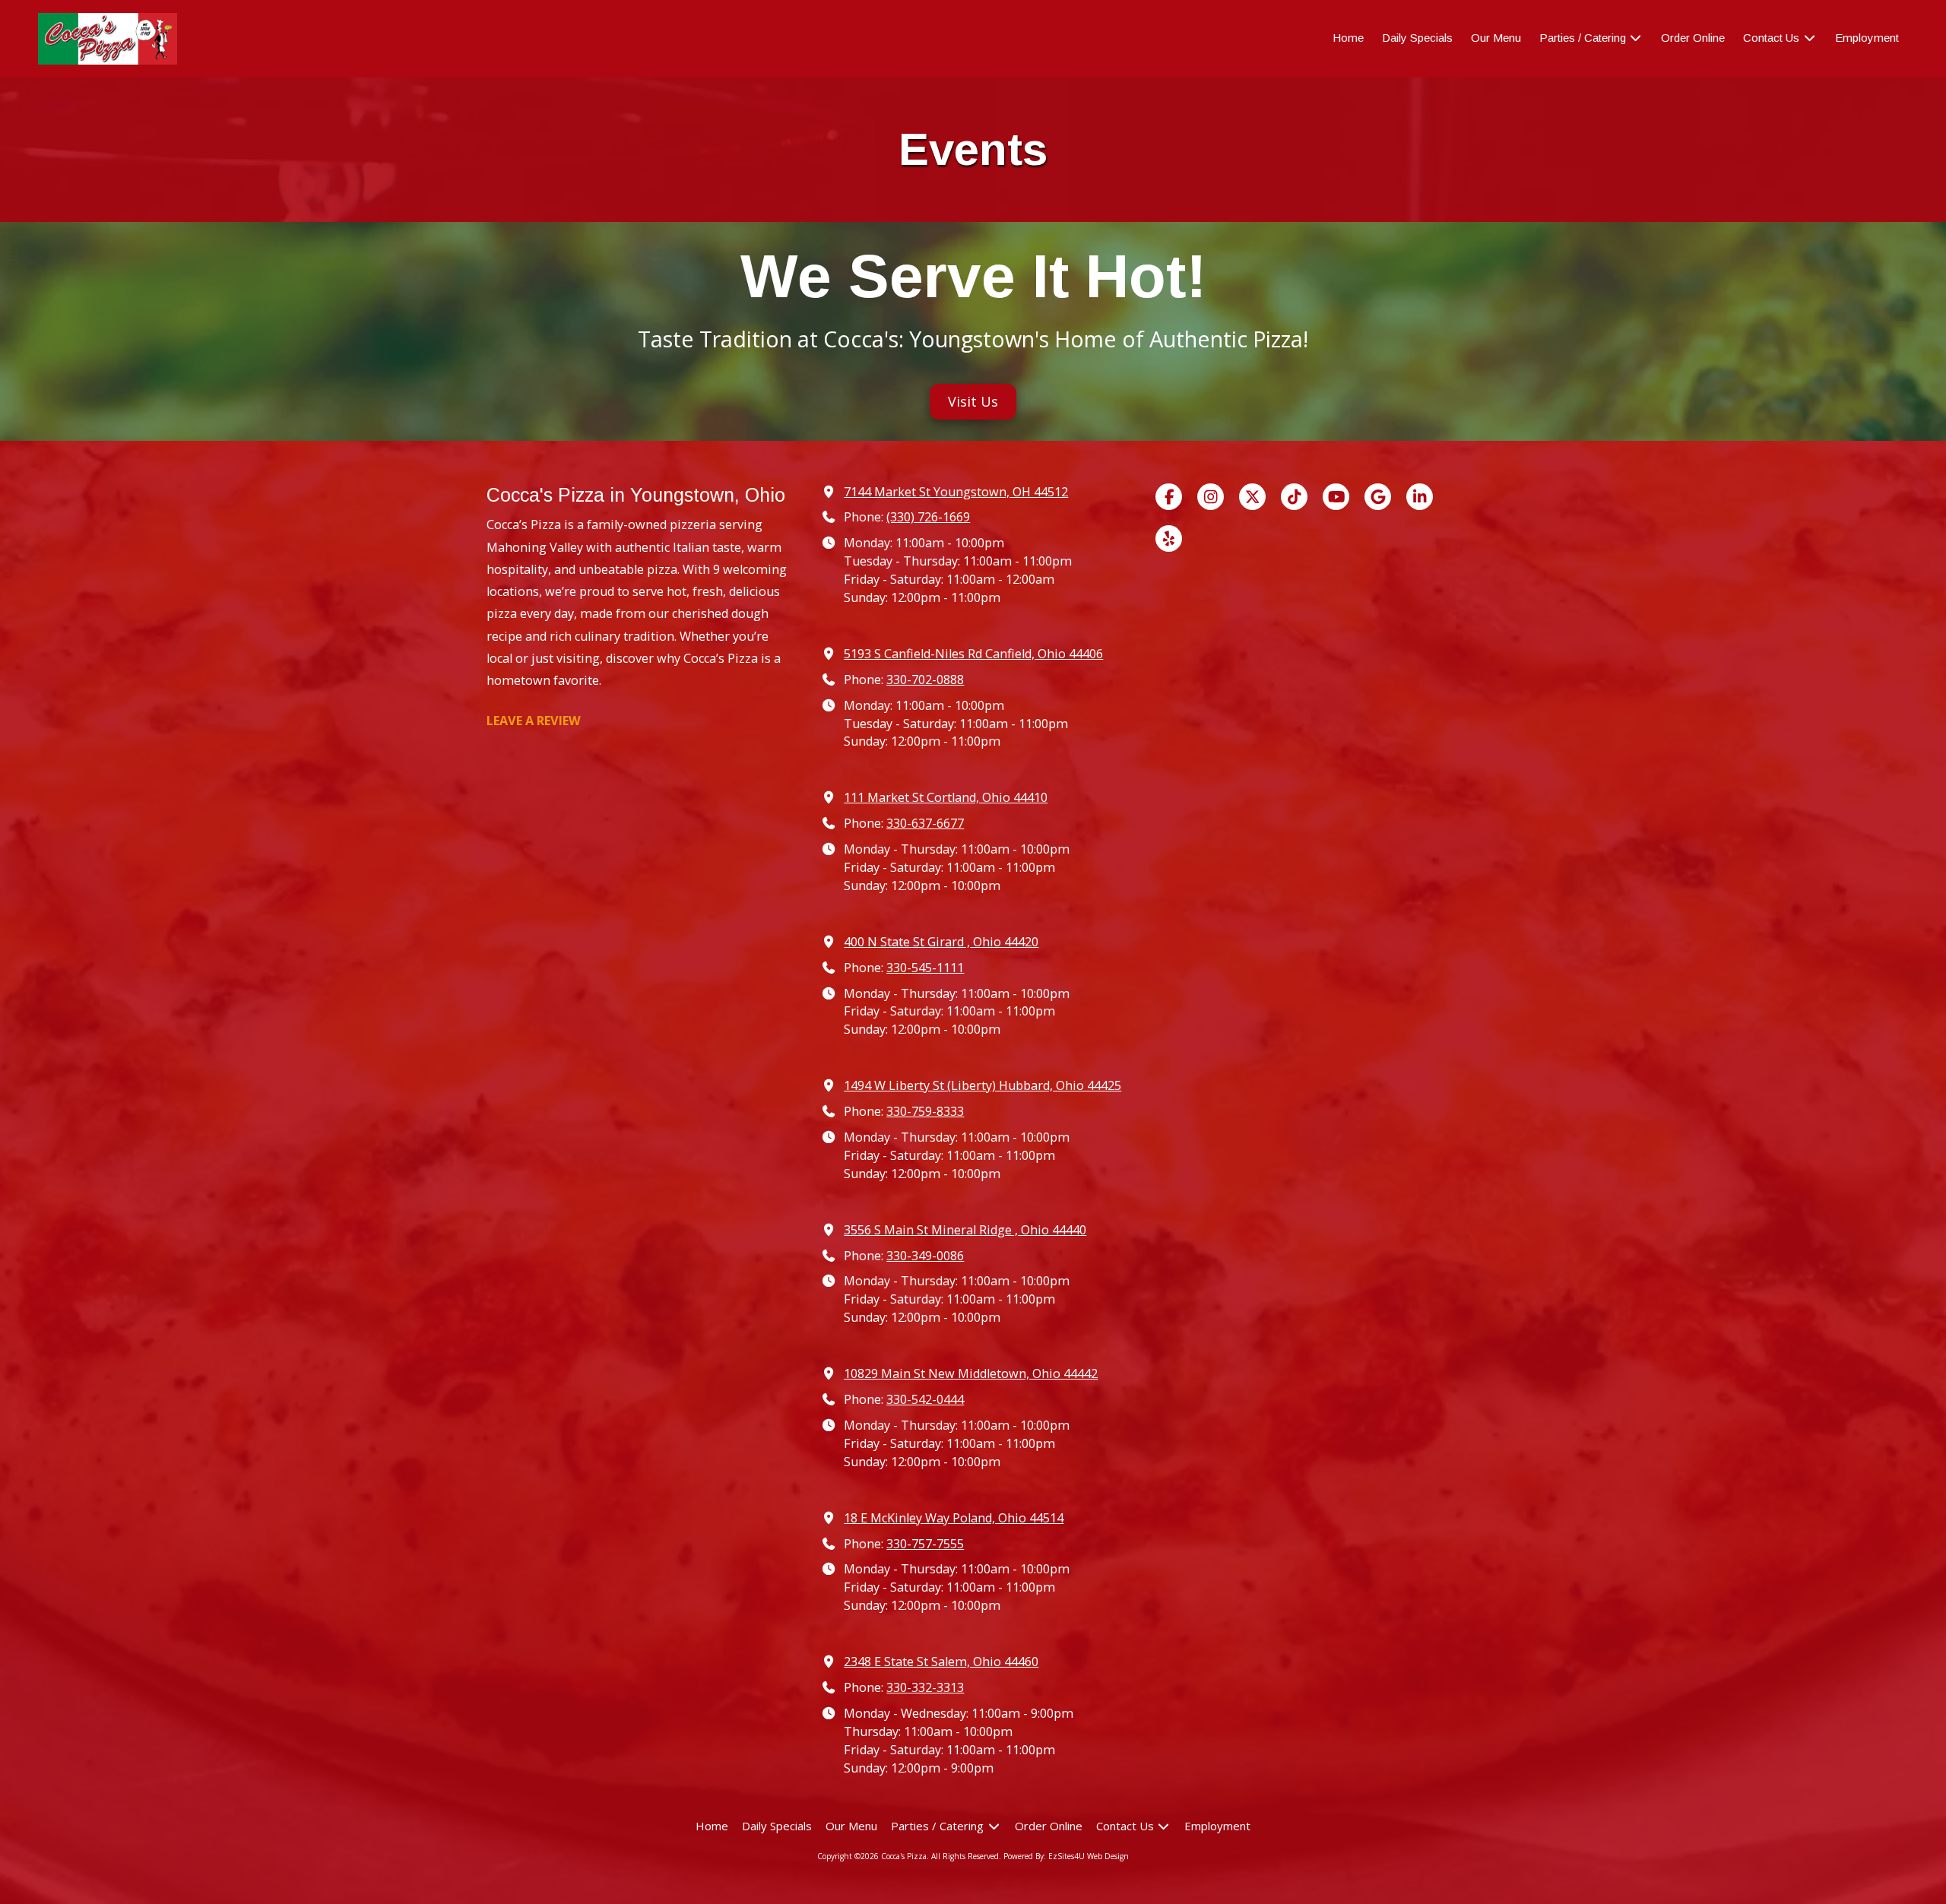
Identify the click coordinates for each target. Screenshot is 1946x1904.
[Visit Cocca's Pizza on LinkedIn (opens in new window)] (1420, 497)
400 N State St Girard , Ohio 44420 (941, 942)
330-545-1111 (925, 968)
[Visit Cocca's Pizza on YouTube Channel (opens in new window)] (1336, 497)
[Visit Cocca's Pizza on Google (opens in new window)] (1378, 497)
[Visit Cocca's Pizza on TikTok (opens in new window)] (1294, 497)
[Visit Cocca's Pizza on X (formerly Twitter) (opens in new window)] (1252, 497)
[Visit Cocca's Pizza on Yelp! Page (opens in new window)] (1169, 539)
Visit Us (973, 401)
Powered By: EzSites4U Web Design (1066, 1856)
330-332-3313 (925, 1687)
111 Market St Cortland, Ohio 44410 (946, 797)
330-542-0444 (925, 1399)
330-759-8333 (925, 1111)
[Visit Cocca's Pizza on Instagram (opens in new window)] (1211, 497)
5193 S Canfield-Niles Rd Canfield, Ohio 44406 (973, 654)
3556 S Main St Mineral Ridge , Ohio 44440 (965, 1230)
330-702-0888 (925, 680)
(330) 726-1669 (928, 517)
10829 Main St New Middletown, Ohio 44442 (971, 1373)
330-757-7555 (925, 1544)
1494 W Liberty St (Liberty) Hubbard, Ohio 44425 (983, 1085)
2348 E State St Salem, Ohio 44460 (941, 1662)
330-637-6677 (925, 823)
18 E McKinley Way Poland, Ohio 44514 (954, 1518)
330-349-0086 (925, 1256)
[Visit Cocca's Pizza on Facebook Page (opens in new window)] (1169, 497)
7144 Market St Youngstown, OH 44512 (956, 492)
